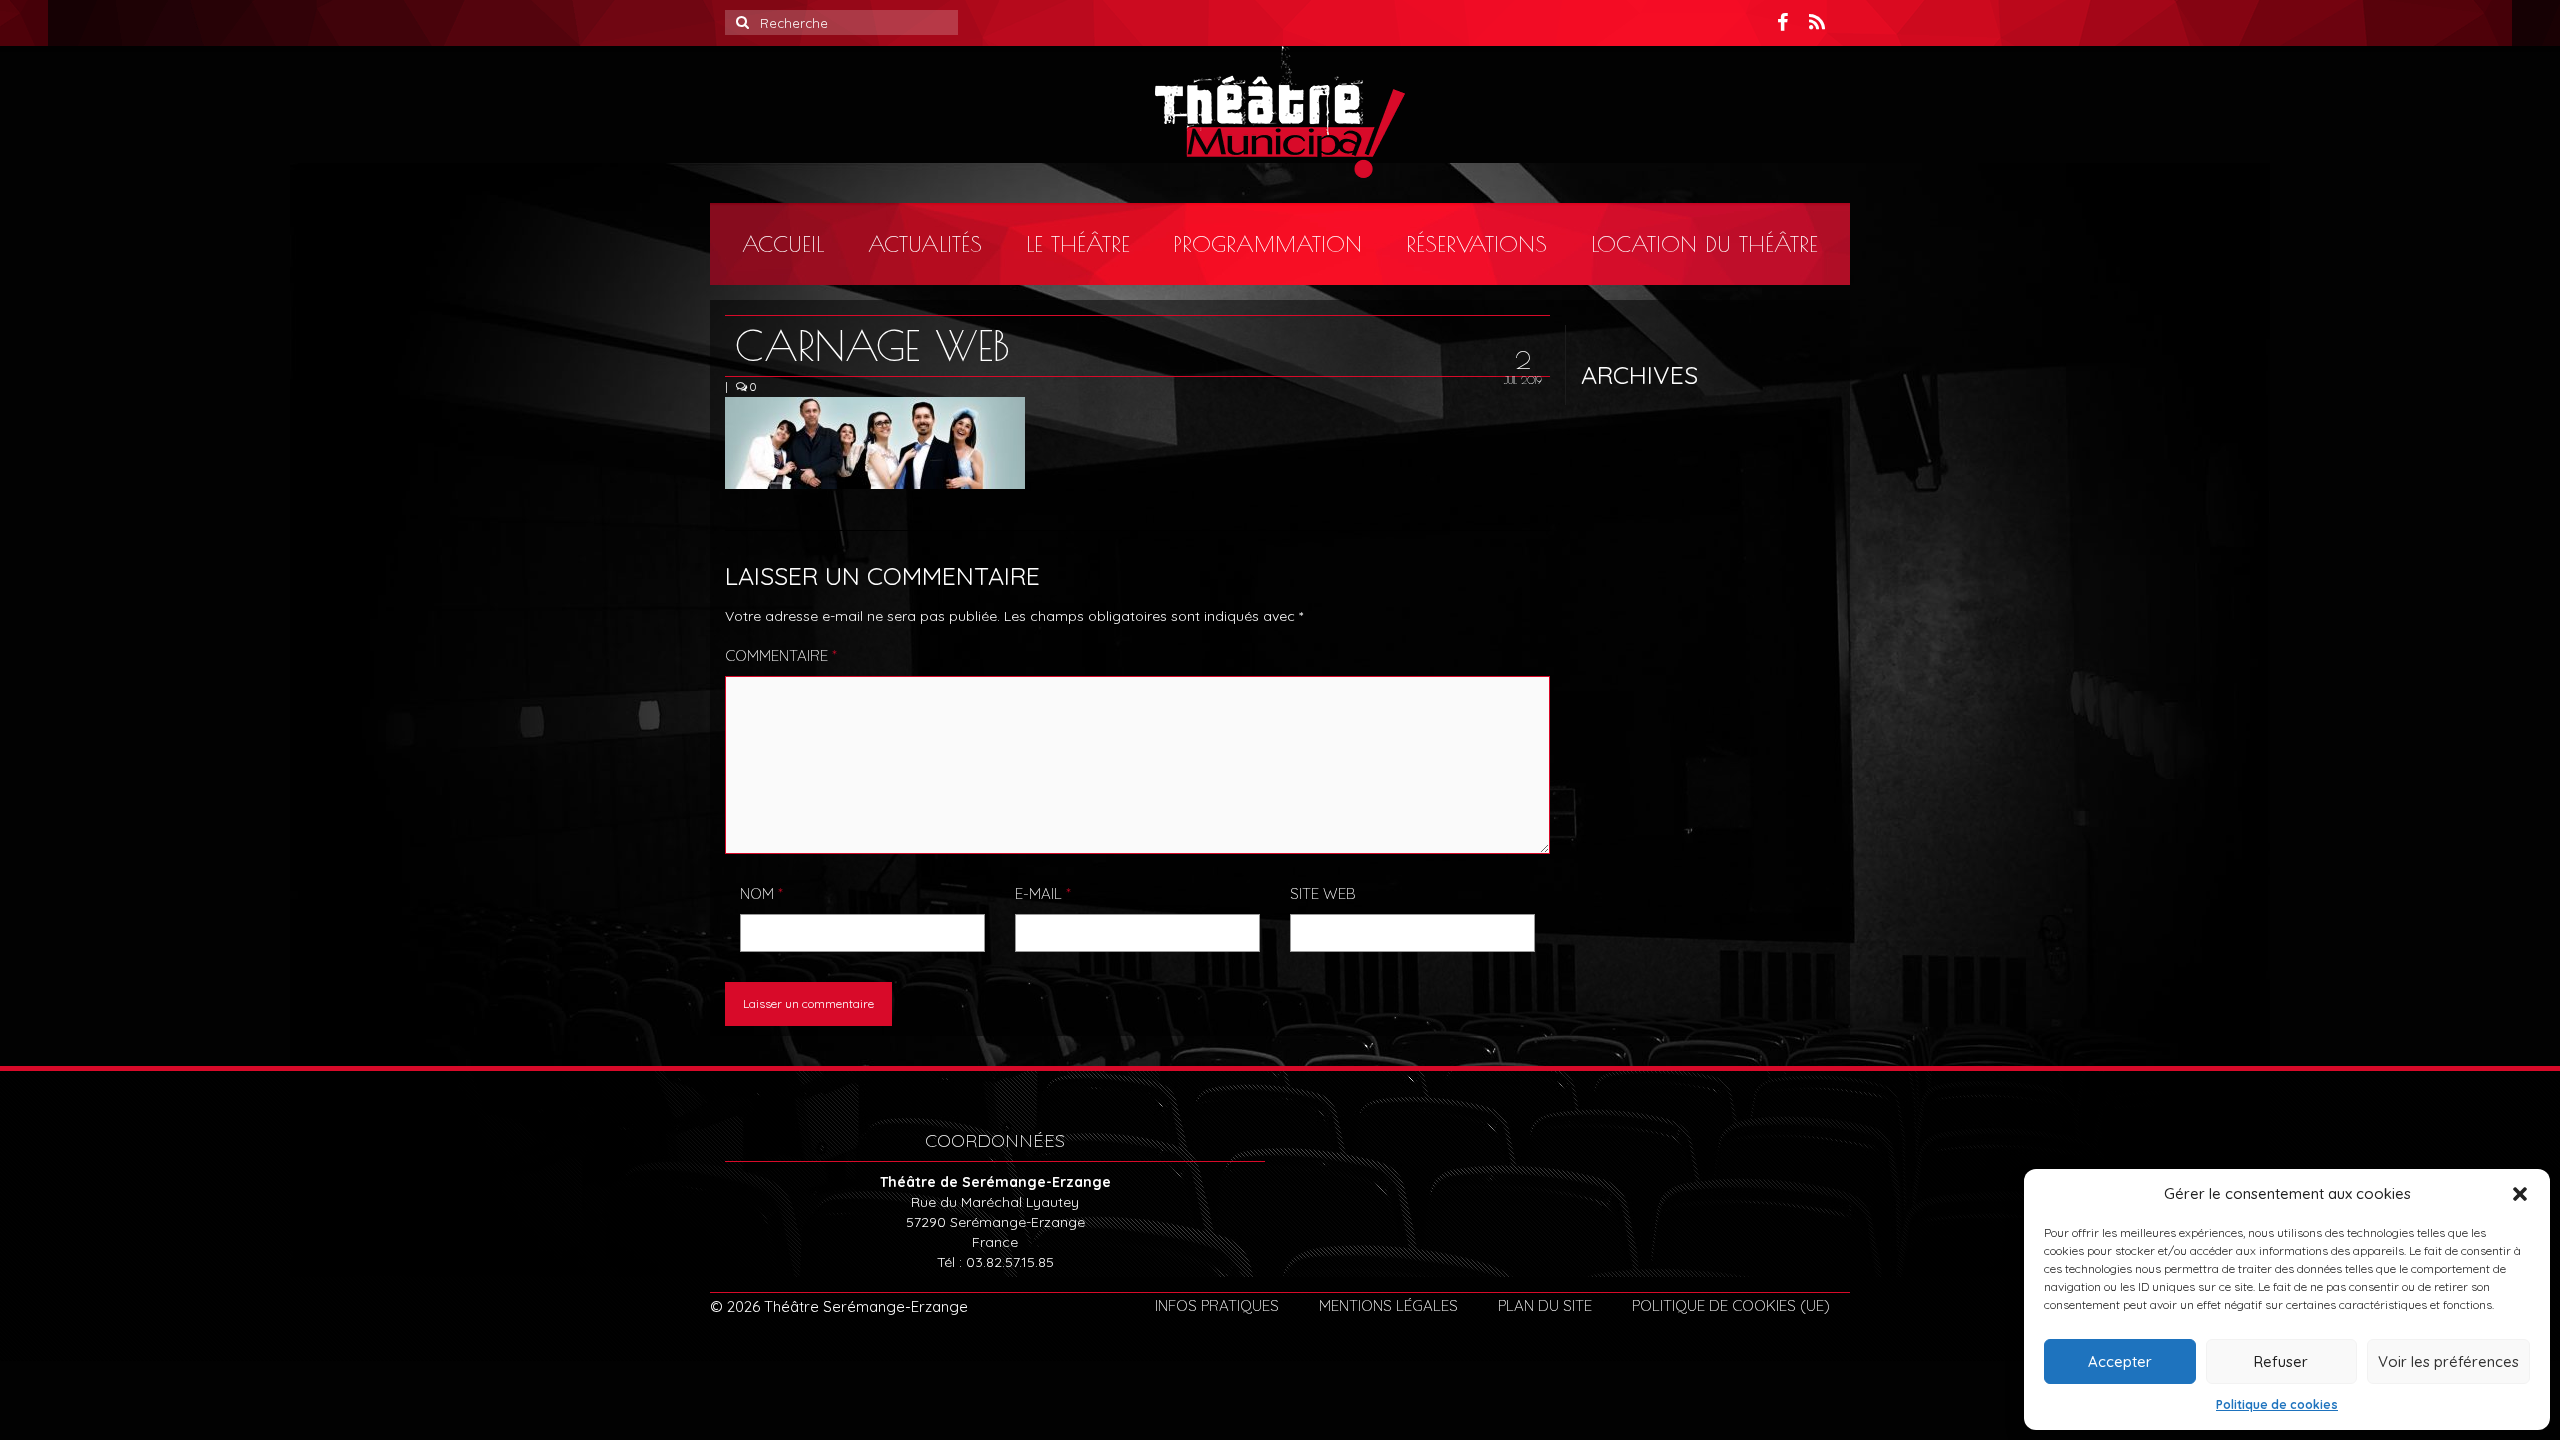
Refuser (2281, 1361)
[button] (2520, 1194)
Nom (761, 893)
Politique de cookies (2277, 1404)
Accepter (2120, 1361)
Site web (1323, 893)
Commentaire (781, 655)
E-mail (1043, 893)
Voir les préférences (2448, 1361)
